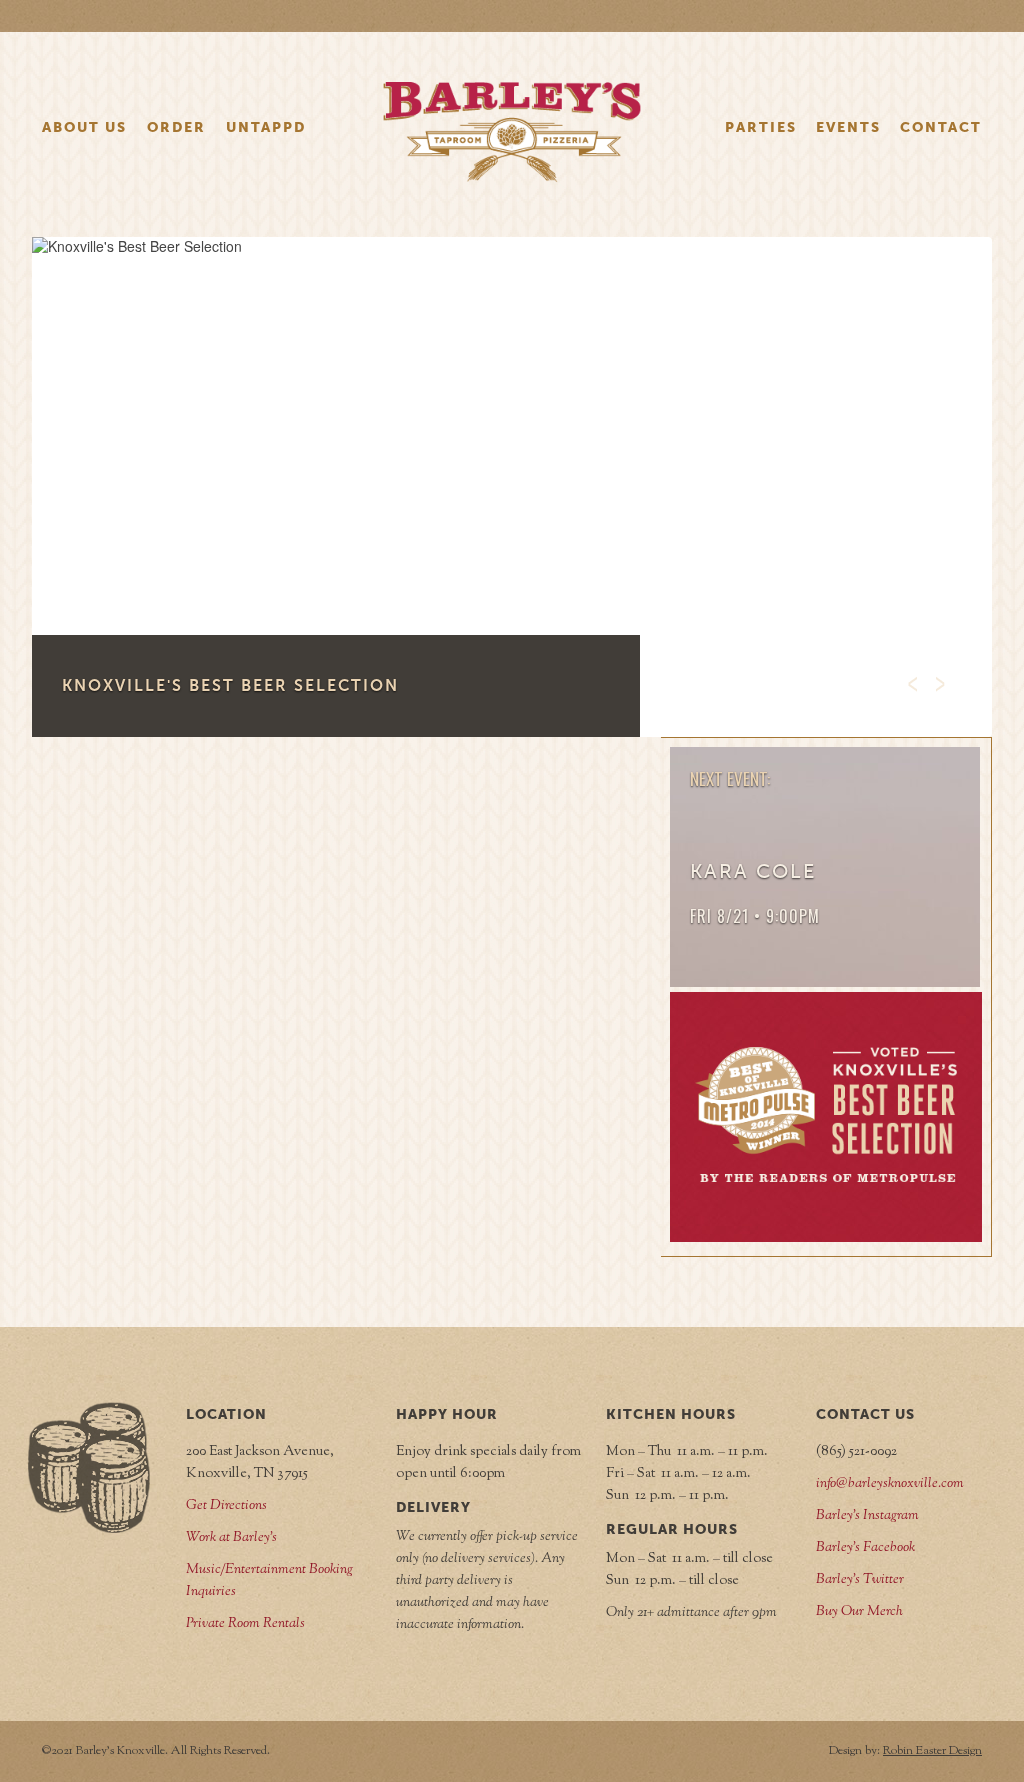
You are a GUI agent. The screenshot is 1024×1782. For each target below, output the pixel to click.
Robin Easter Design (932, 1751)
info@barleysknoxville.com (890, 1484)
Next (934, 678)
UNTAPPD (266, 127)
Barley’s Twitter (860, 1580)
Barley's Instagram (867, 1516)
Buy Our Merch (859, 1612)
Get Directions (226, 1506)
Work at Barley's (231, 1538)
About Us (84, 127)
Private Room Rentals (245, 1624)
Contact (941, 127)
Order (176, 127)
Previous (906, 678)
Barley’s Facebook (865, 1548)
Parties (761, 127)
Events (848, 127)
